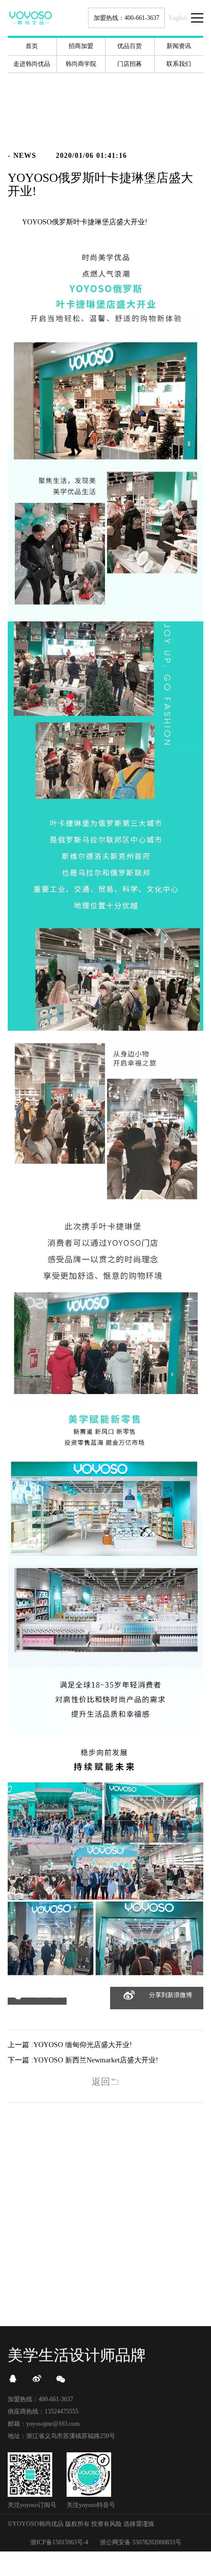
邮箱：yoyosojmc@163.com (44, 2424)
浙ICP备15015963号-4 (59, 2542)
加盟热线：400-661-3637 (126, 18)
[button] (37, 2001)
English (178, 18)
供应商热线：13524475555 (43, 2411)
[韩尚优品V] (37, 2379)
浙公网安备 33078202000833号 (141, 2542)
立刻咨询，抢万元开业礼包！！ (105, 2271)
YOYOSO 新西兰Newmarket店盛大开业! (96, 2060)
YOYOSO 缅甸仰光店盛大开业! (83, 2045)
